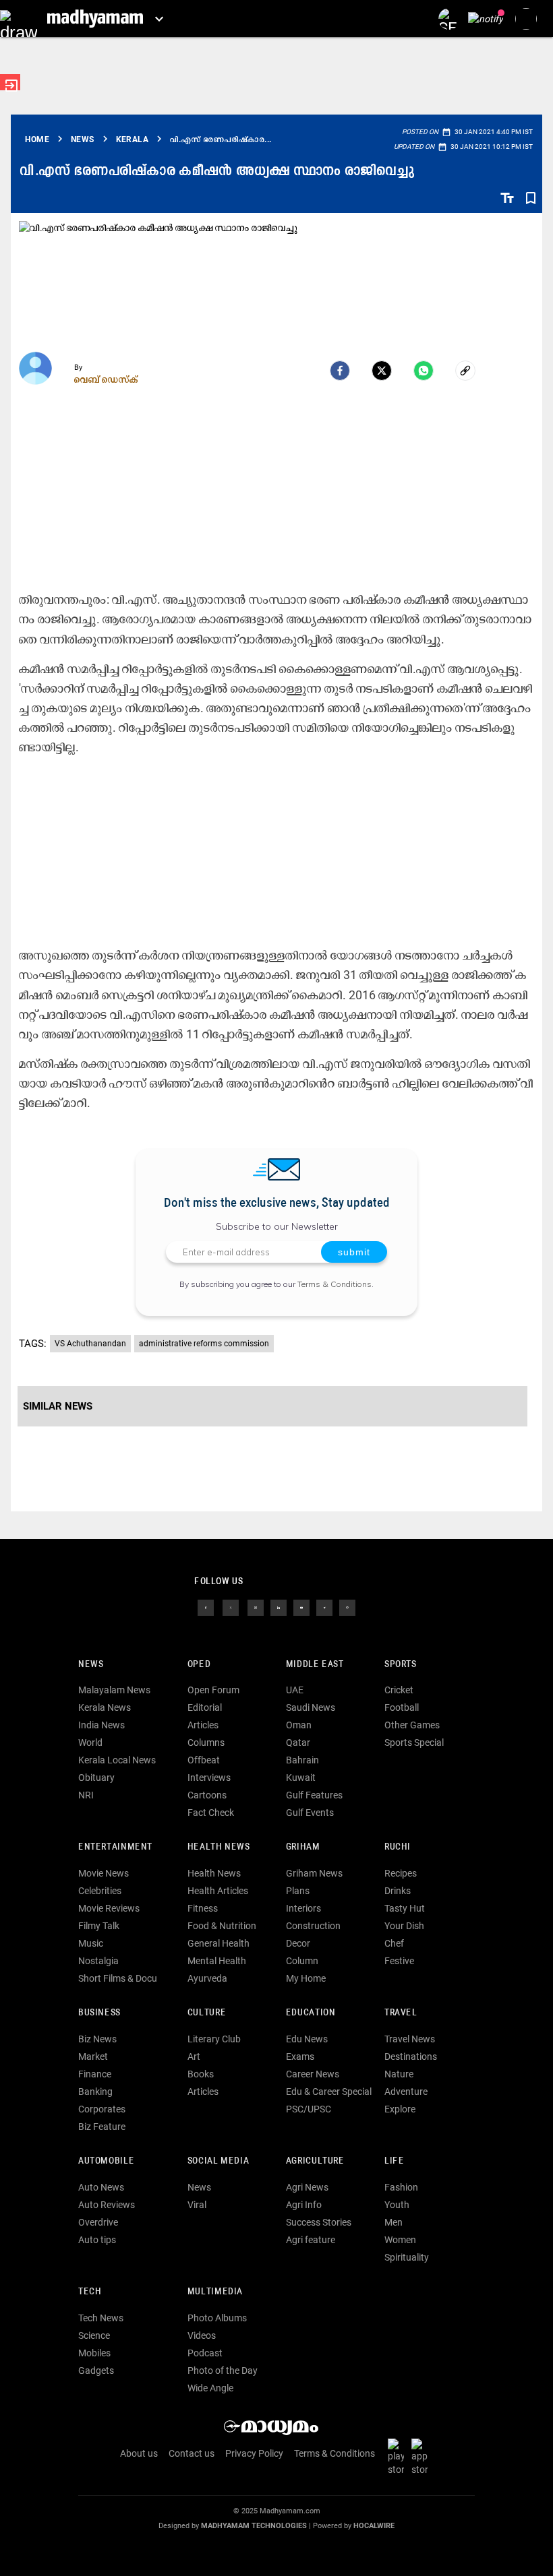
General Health (219, 1943)
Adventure (406, 2092)
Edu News (307, 2039)
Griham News (314, 1873)
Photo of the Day (223, 2370)
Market (93, 2056)
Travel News (410, 2039)
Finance (95, 2074)
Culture (207, 2013)
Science (94, 2335)
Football (402, 1707)
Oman (299, 1725)
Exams (300, 2056)
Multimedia (215, 2292)
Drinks (398, 1891)
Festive (399, 1961)
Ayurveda (207, 1978)
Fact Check (211, 1813)
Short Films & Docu (118, 1978)
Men (394, 2222)
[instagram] (256, 1606)
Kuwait (301, 1778)
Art (194, 2056)
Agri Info (304, 2205)
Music (91, 1943)
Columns (206, 1742)
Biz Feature (102, 2127)
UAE (295, 1690)
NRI (86, 1795)
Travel (401, 2013)
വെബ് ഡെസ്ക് (106, 379)
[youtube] (301, 1606)
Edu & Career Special (329, 2092)
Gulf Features (314, 1795)
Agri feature (311, 2240)
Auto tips (97, 2240)
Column (302, 1961)
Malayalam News (114, 1690)
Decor (298, 1943)
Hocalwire (374, 2526)
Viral (197, 2205)
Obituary (96, 1778)
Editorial (205, 1707)
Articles (203, 1725)
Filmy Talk (99, 1926)
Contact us (192, 2453)
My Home (306, 1978)
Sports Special (414, 1742)
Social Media (218, 2161)
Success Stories (319, 2222)
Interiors (303, 1908)
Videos (202, 2335)
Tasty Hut (405, 1908)
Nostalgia (98, 1961)
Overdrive (98, 2222)
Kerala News (105, 1707)
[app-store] (422, 2457)
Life (394, 2161)
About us (139, 2453)
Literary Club (214, 2039)
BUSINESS (99, 2013)
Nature (399, 2074)
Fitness (203, 1908)
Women (400, 2240)
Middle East (315, 1665)
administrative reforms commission (204, 1344)
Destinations (411, 2056)
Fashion (401, 2187)
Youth (397, 2205)
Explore (400, 2109)
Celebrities (100, 1891)
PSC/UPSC (309, 2109)
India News (101, 1725)
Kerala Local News (117, 1760)
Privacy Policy (254, 2453)
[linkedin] (279, 1606)
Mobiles (94, 2353)
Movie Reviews (109, 1908)
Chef (394, 1943)
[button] (19, 19)
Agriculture (315, 2161)
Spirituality (407, 2257)
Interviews (209, 1778)
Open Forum (213, 1690)
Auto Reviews (107, 2205)
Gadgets (96, 2370)
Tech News (101, 2318)
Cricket (399, 1690)
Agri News (307, 2187)
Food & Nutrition (222, 1926)
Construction (313, 1926)
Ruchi (398, 1847)
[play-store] (399, 2457)
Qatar (298, 1742)
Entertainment (115, 1847)
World (90, 1742)
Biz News (97, 2039)
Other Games (412, 1725)
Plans (298, 1891)
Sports (401, 1665)
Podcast (205, 2353)
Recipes (401, 1873)
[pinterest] (347, 1606)
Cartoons (207, 1795)
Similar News (58, 1406)
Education (311, 2013)
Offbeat (204, 1760)
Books (201, 2074)
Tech (90, 2292)
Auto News (101, 2187)
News (91, 1665)
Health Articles (218, 1891)
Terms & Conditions (334, 1284)
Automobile (106, 2161)
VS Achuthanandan (90, 1344)
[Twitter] (382, 371)
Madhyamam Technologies (254, 2526)
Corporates (102, 2109)
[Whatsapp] (424, 371)
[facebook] (340, 371)
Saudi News (311, 1707)
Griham (303, 1847)
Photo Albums (217, 2318)
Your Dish (404, 1926)
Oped (199, 1665)
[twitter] (231, 1606)
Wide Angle (210, 2388)
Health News (219, 1847)
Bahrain (302, 1760)
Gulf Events (310, 1813)
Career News (313, 2074)
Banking (95, 2092)
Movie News (104, 1873)
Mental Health (217, 1961)
